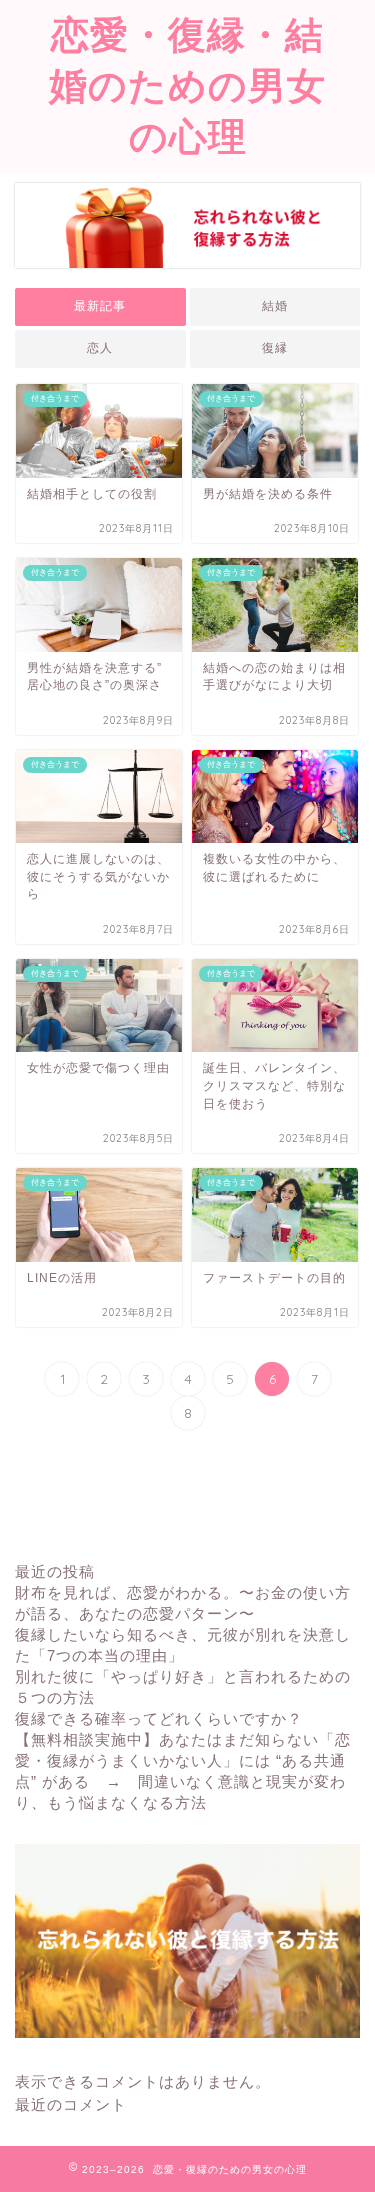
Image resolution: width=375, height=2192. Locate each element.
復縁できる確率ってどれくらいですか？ (159, 1718)
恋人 (100, 348)
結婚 (275, 306)
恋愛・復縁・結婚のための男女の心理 (187, 85)
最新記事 (100, 306)
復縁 (275, 348)
